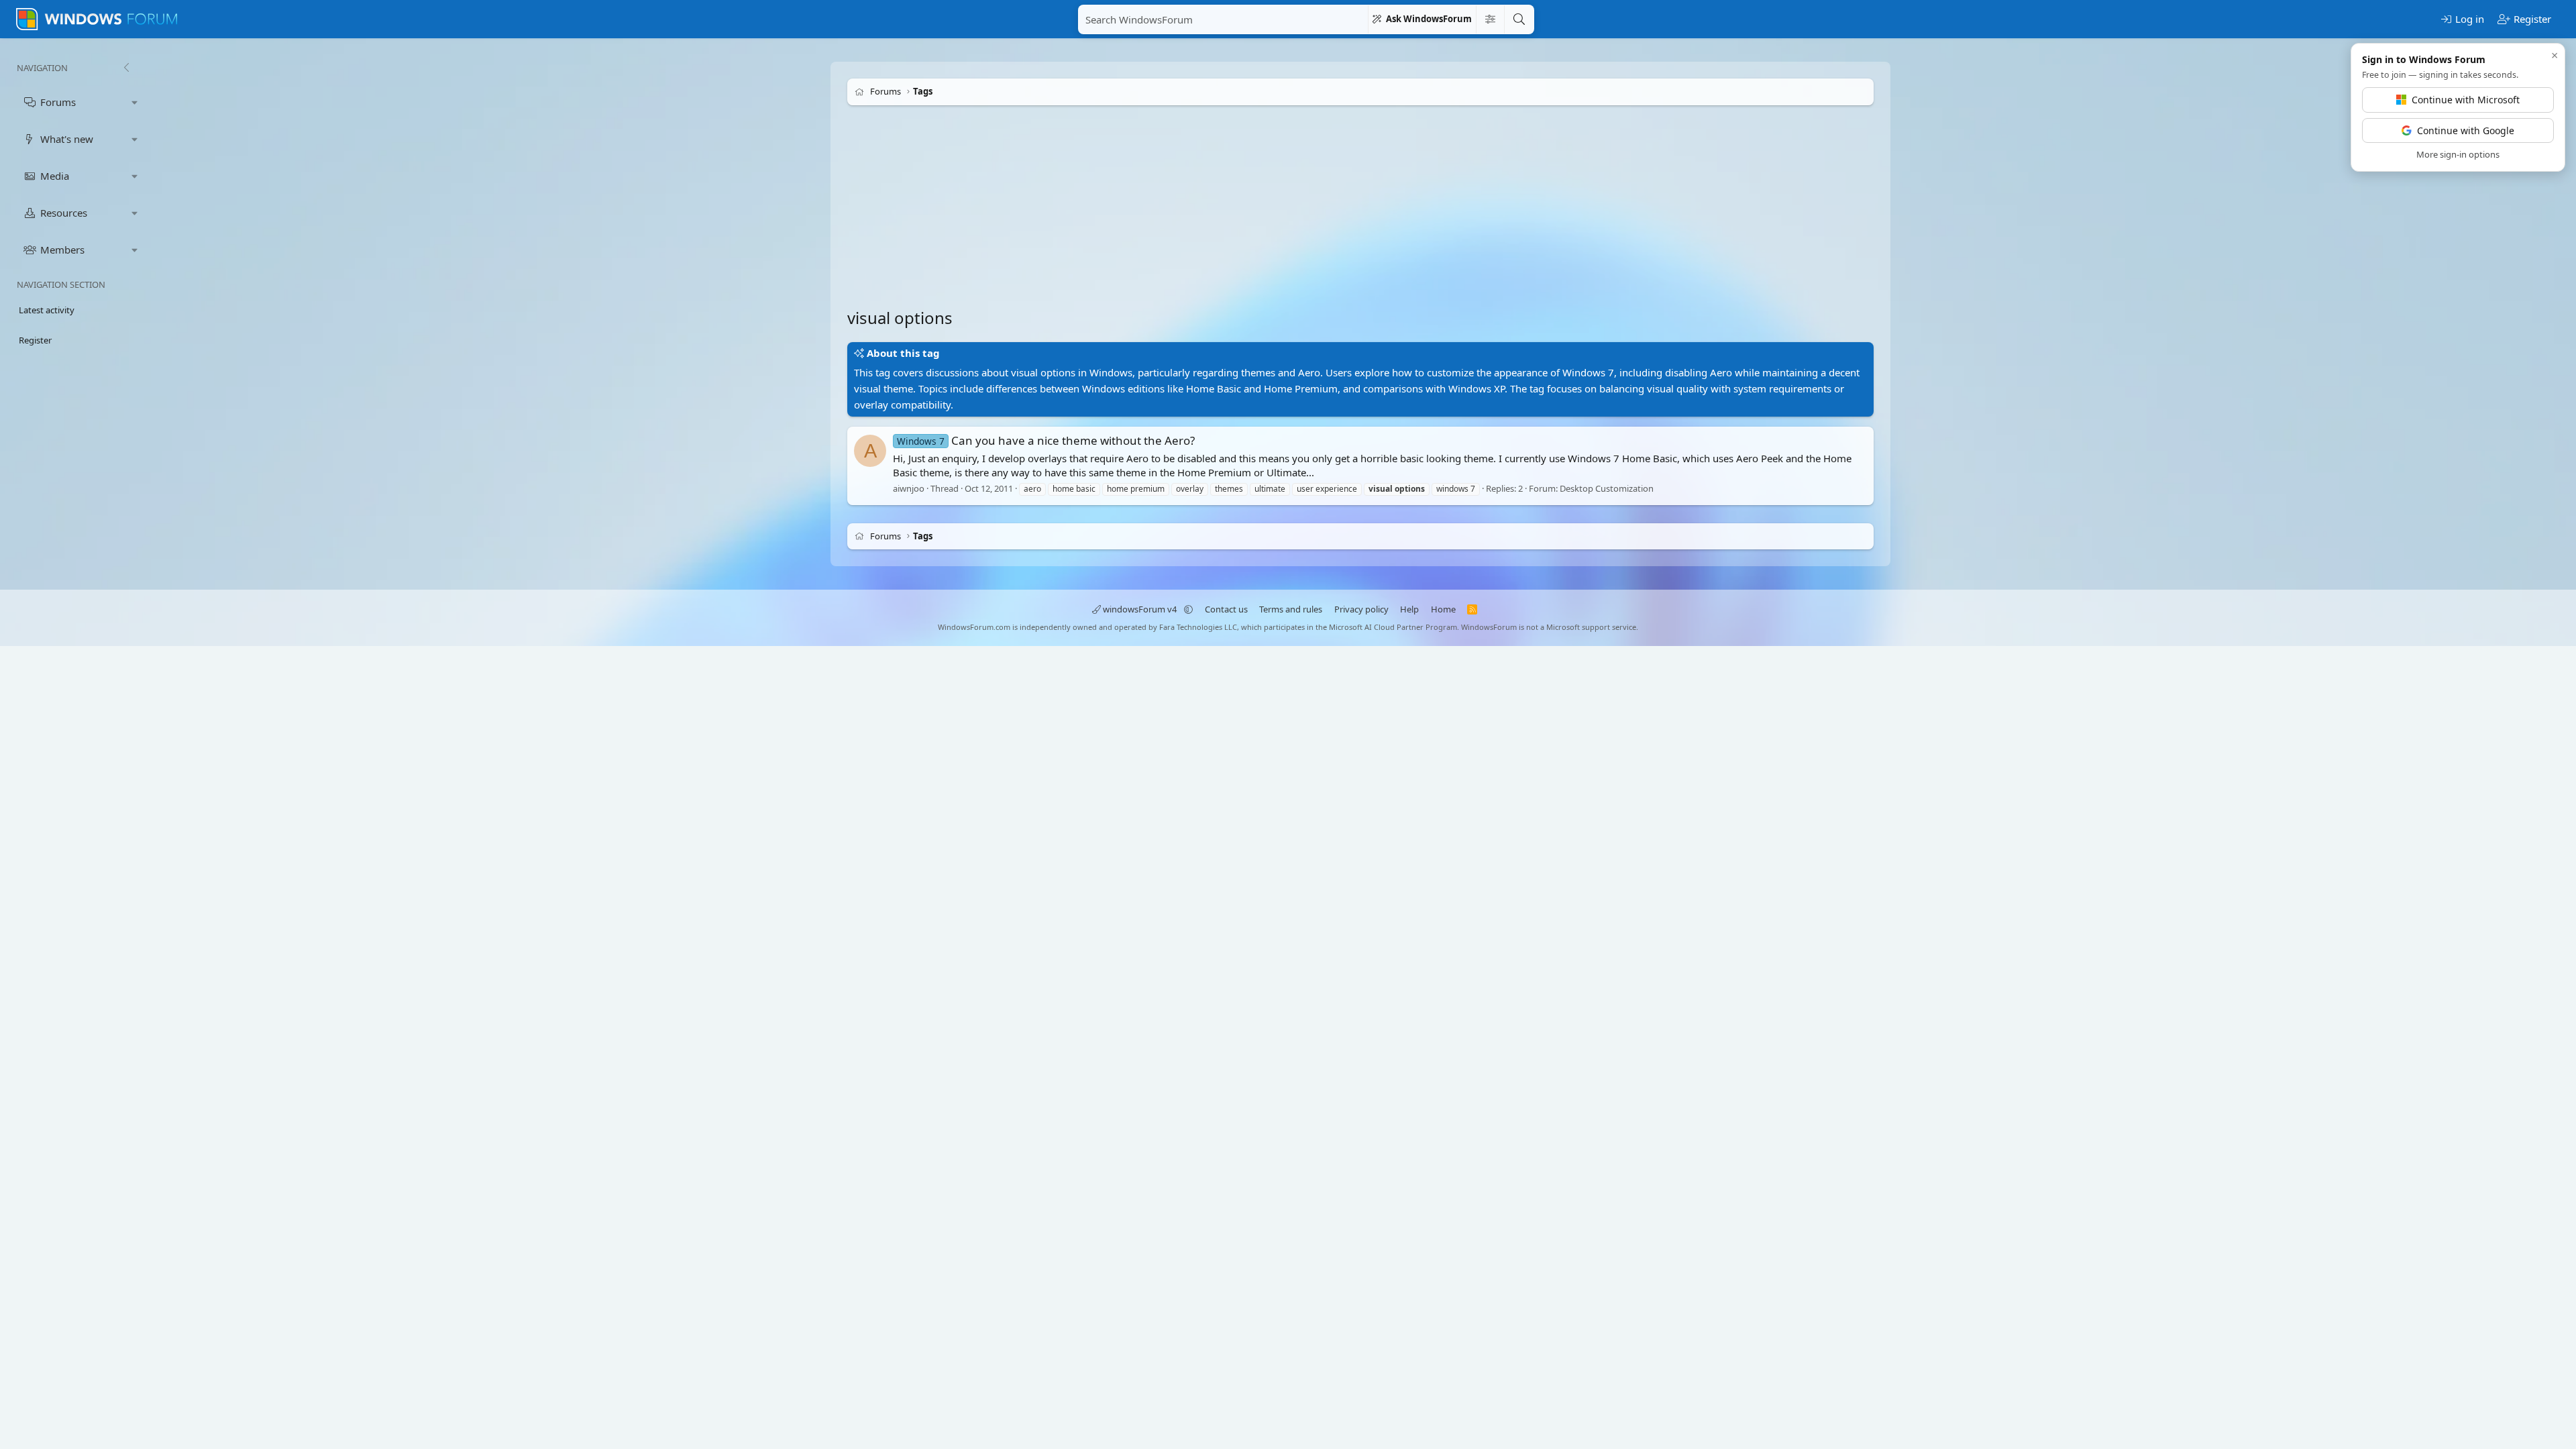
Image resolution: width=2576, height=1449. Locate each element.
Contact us (1226, 609)
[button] (135, 102)
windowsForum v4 (1140, 609)
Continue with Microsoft (2466, 100)
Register (35, 340)
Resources (64, 213)
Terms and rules (1291, 609)
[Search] (1519, 19)
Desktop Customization (1607, 488)
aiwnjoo (909, 488)
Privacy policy (1361, 609)
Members (62, 250)
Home (1443, 609)
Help (1409, 609)
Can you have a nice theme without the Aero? (1046, 440)
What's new (67, 139)
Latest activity (47, 310)
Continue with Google (2466, 130)
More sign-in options (2458, 154)
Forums (58, 102)
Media (55, 176)
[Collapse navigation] (126, 68)
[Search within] (1490, 19)
